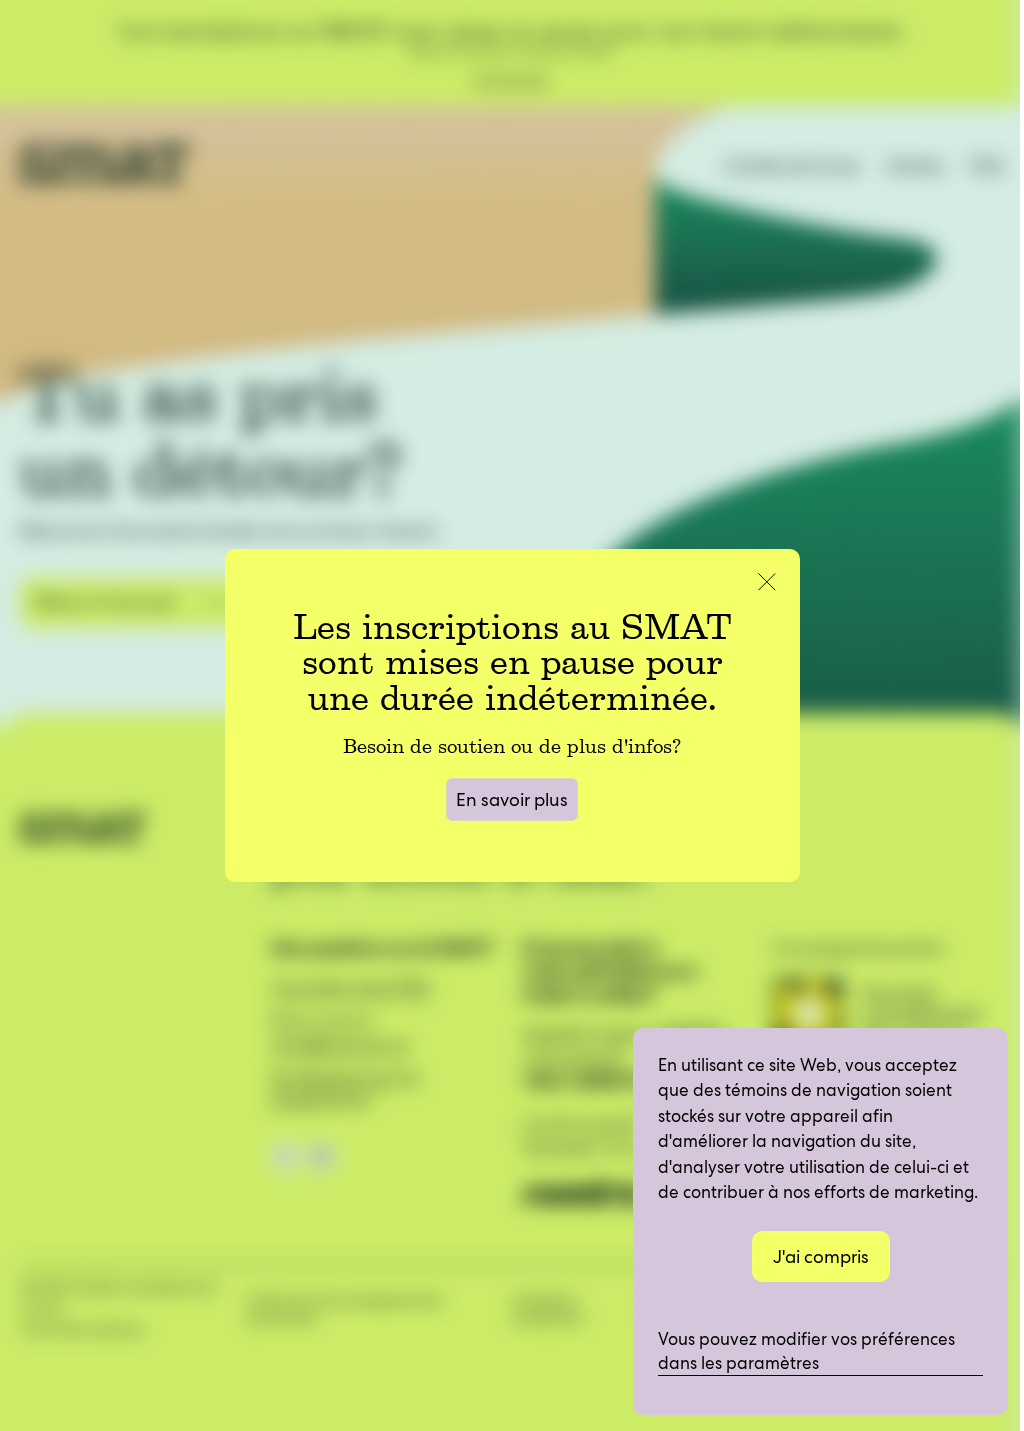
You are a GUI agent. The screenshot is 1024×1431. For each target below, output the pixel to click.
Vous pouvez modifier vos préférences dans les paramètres (808, 1351)
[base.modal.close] (767, 585)
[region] (820, 1221)
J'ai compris (821, 1256)
